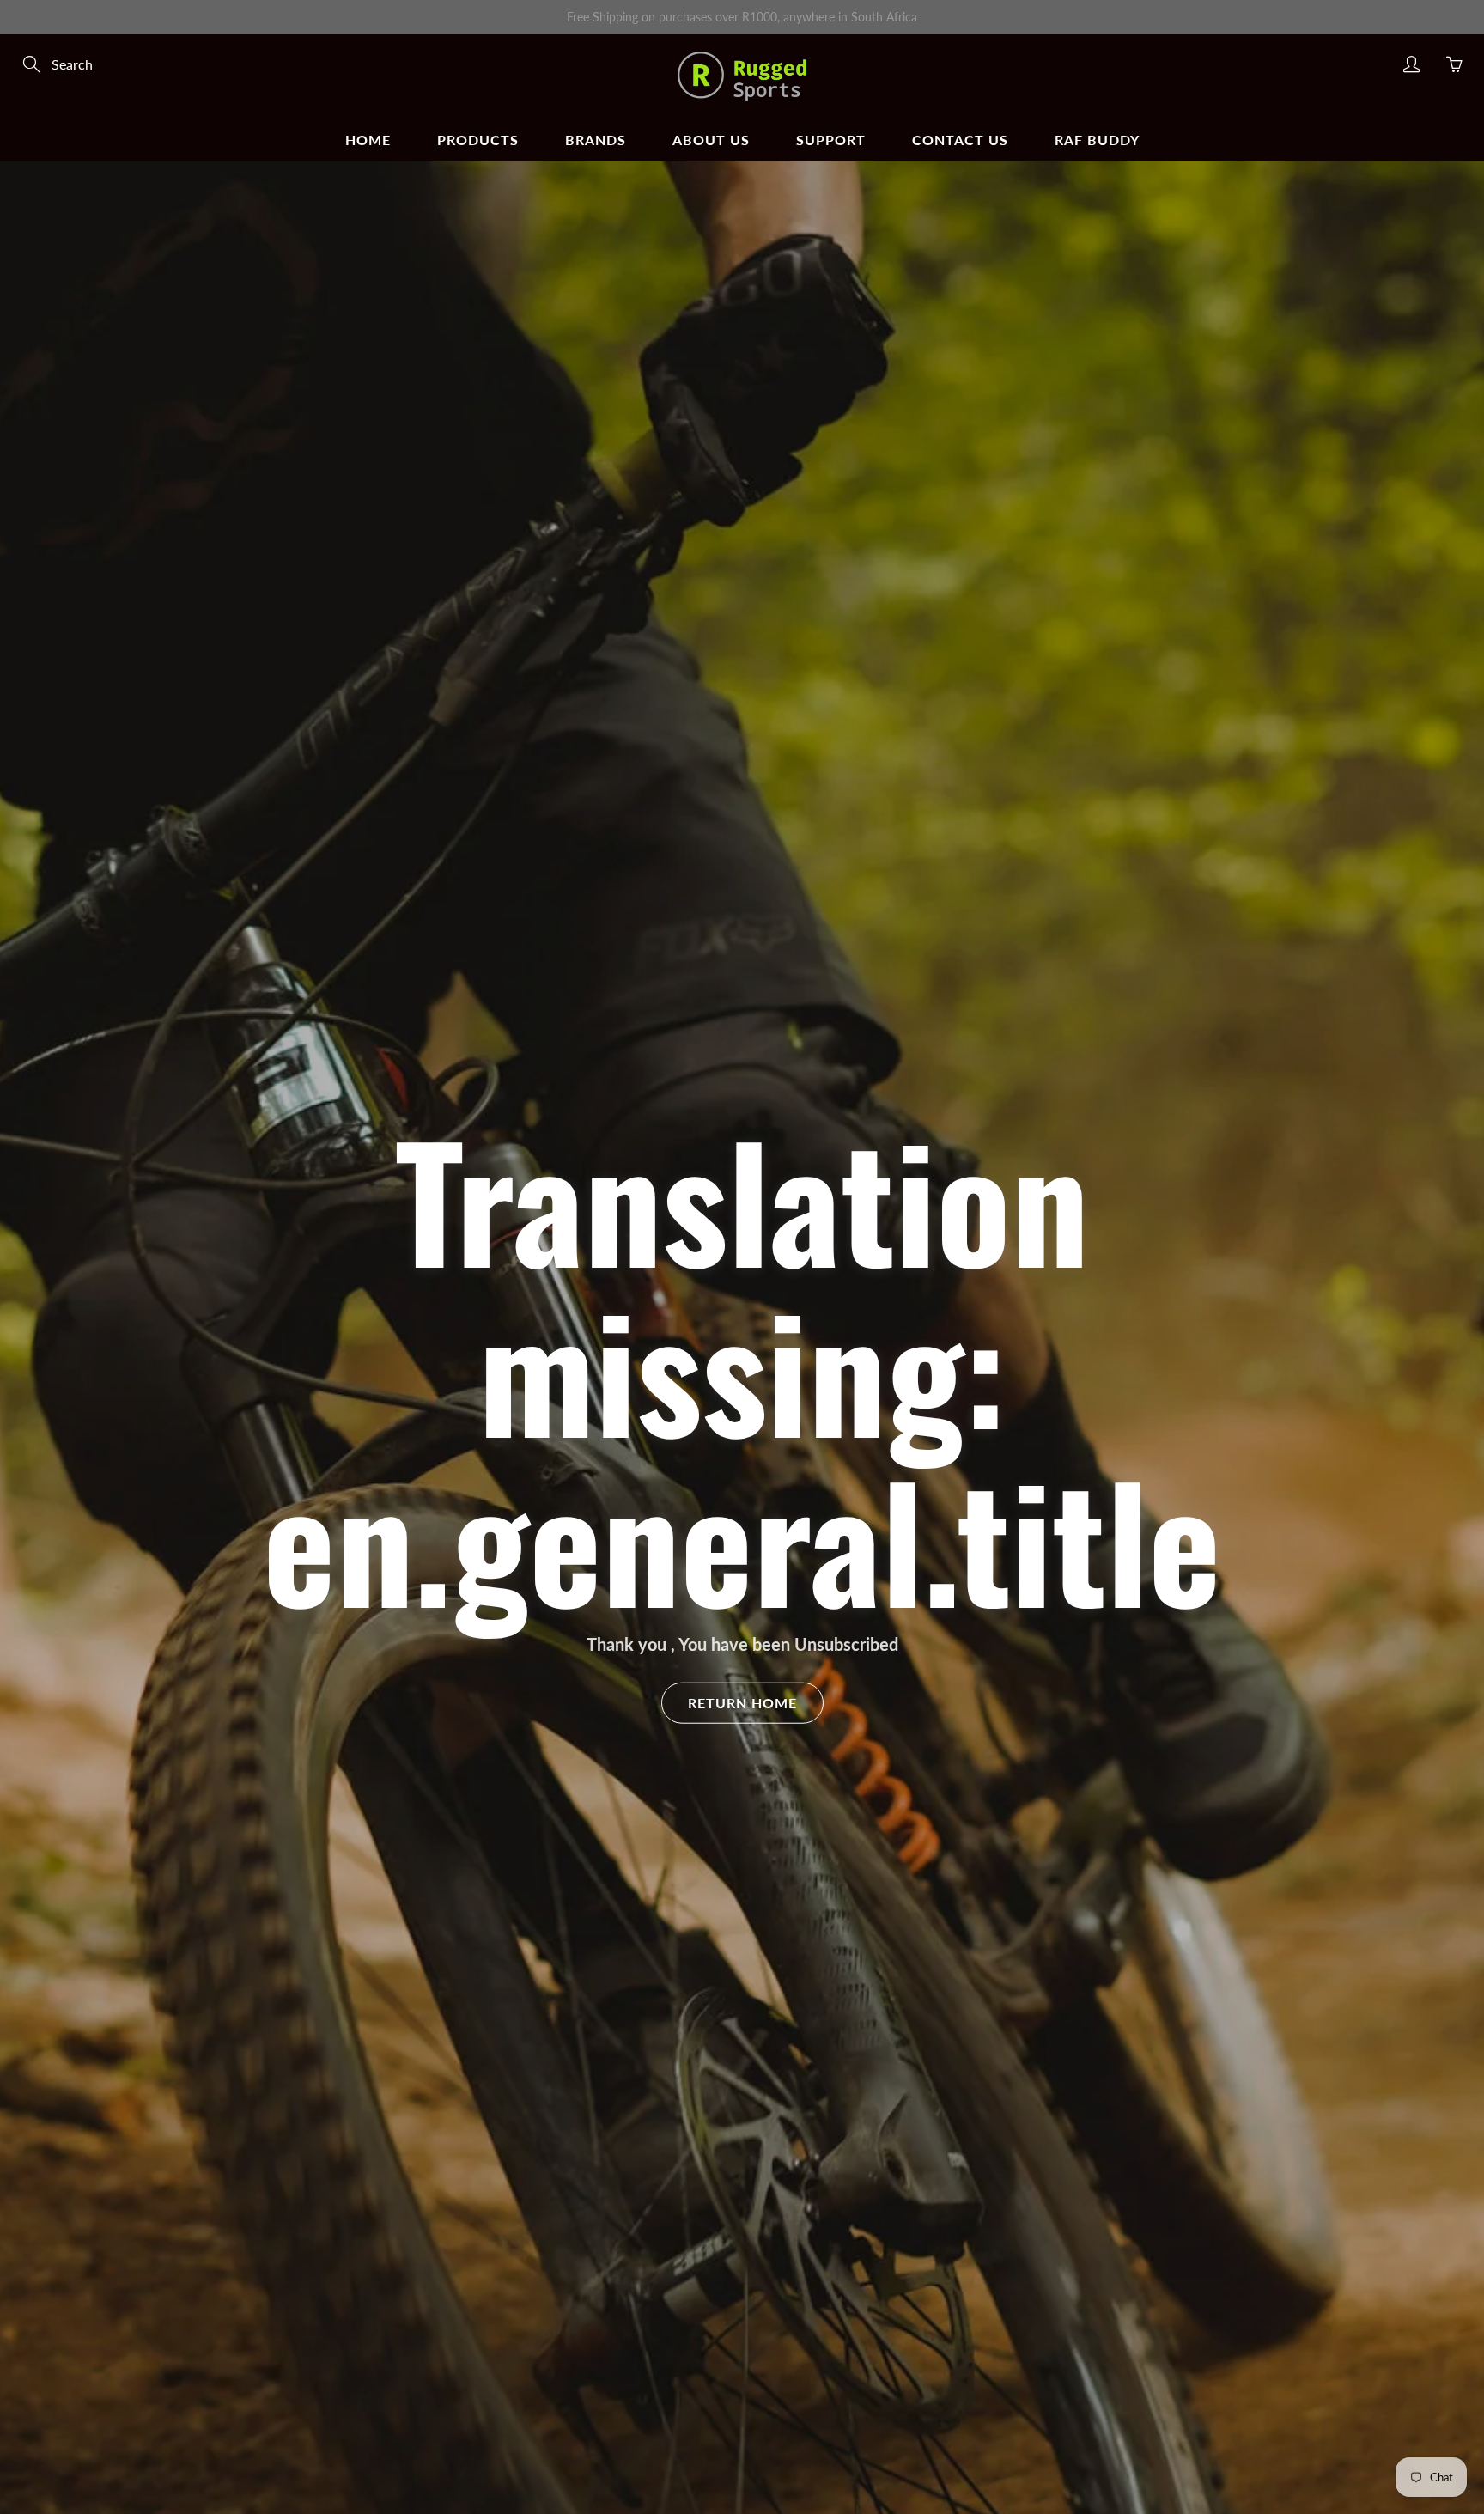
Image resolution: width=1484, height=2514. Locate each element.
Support (831, 140)
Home (368, 140)
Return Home (742, 1702)
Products (478, 140)
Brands (596, 140)
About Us (711, 140)
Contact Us (960, 140)
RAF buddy (1097, 140)
